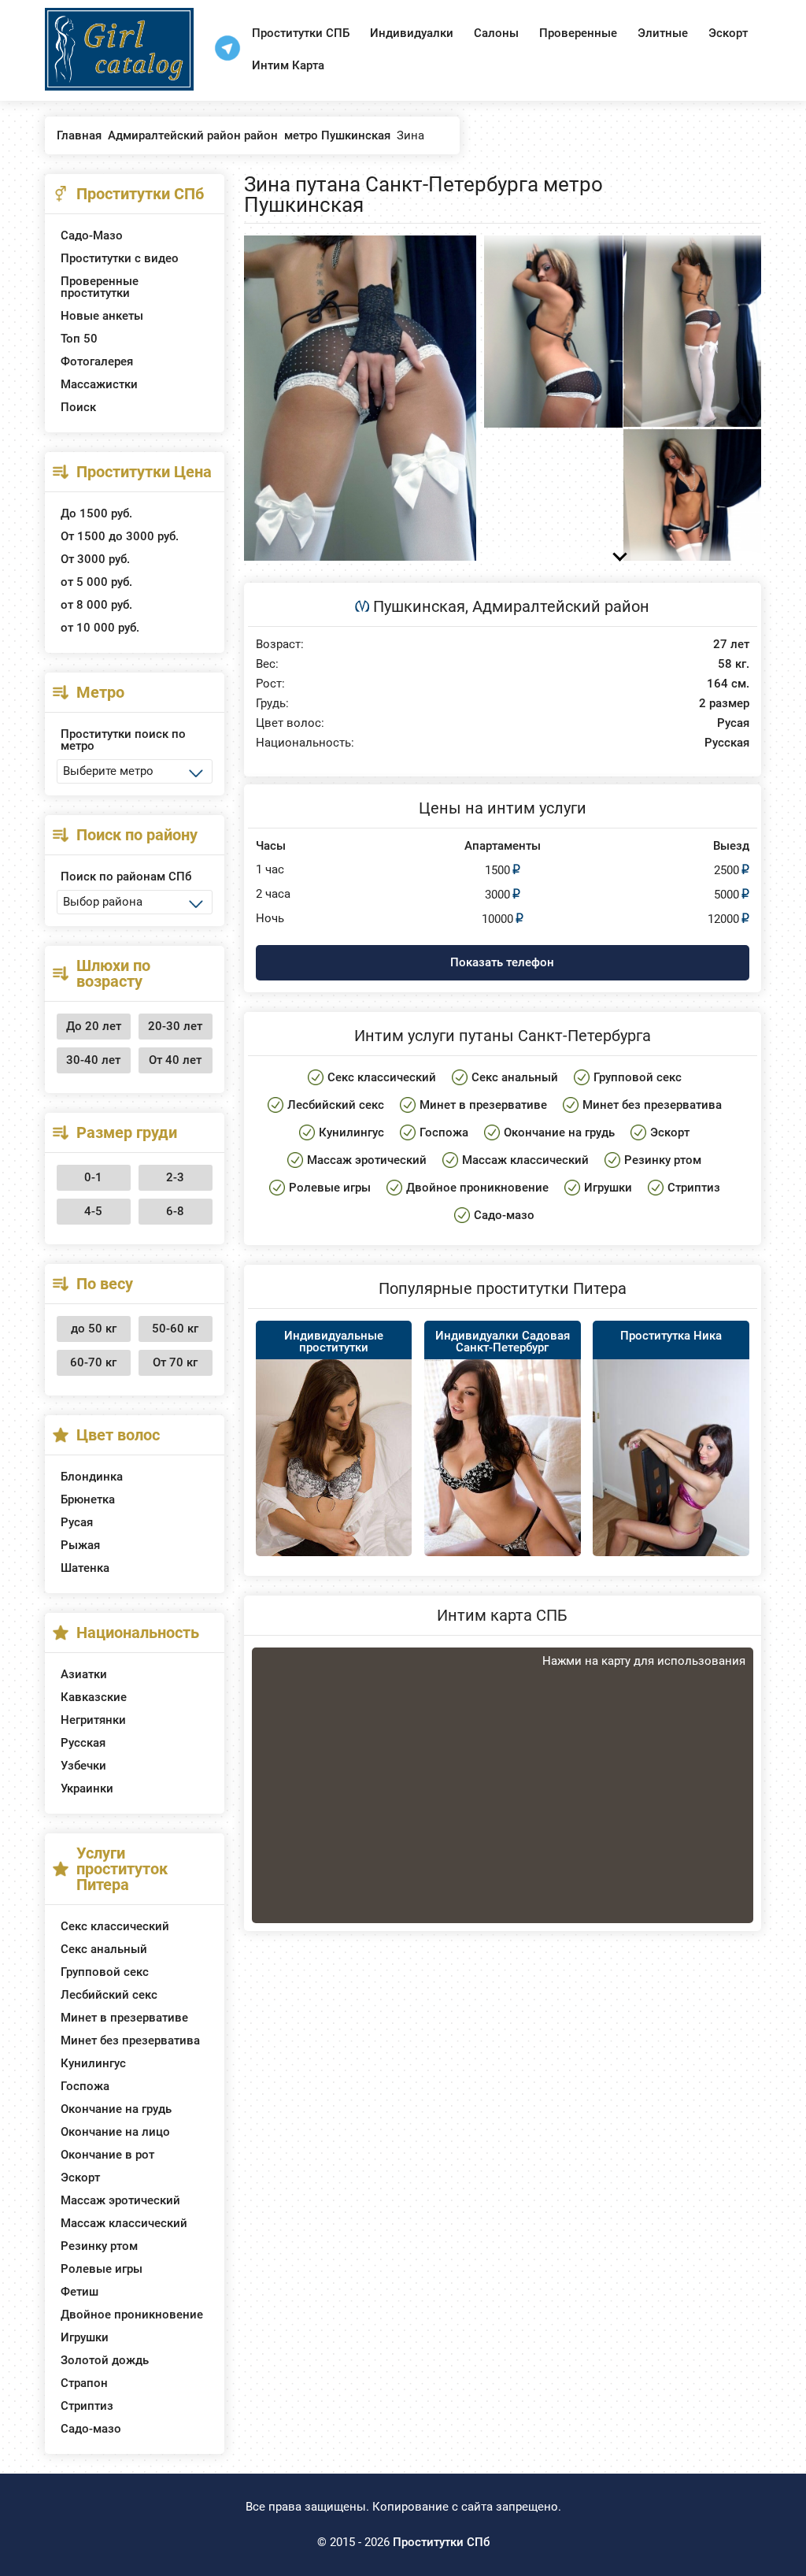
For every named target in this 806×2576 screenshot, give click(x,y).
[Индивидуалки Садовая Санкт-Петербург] (503, 1473)
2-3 (175, 1177)
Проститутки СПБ (301, 33)
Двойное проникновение (132, 2315)
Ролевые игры (102, 2269)
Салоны (496, 33)
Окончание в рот (107, 2155)
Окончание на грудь (116, 2109)
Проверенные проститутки (100, 287)
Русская (83, 1743)
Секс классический (115, 1926)
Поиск (78, 407)
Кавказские (94, 1697)
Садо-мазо (91, 2429)
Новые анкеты (102, 316)
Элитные (663, 33)
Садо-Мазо (92, 235)
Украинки (87, 1788)
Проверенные (578, 33)
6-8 (175, 1211)
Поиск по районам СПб (126, 877)
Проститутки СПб (441, 2542)
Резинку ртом (99, 2246)
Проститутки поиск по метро (123, 740)
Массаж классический (124, 2223)
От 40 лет (175, 1060)
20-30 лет (175, 1026)
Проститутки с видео (120, 258)
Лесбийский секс (109, 1995)
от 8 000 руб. (96, 605)
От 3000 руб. (95, 559)
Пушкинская (419, 606)
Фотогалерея (97, 361)
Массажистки (99, 384)
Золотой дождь (105, 2360)
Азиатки (84, 1674)
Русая (77, 1522)
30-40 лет (93, 1060)
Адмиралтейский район (561, 606)
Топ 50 (79, 339)
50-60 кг (175, 1329)
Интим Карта (288, 65)
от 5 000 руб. (96, 582)
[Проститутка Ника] (671, 1477)
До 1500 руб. (96, 513)
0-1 (93, 1177)
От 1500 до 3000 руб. (120, 536)
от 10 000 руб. (100, 628)
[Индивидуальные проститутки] (334, 1477)
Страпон (84, 2383)
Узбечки (83, 1766)
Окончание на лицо (115, 2132)
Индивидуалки (412, 33)
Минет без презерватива (130, 2040)
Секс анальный (104, 1949)
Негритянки (93, 1720)
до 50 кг (94, 1329)
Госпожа (85, 2086)
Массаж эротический (120, 2200)
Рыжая (80, 1545)
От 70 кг (175, 1362)
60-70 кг (93, 1362)
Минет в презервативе (124, 2018)
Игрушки (85, 2337)
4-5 (93, 1211)
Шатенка (85, 1568)
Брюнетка (88, 1499)
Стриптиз (87, 2406)
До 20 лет (94, 1026)
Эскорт (728, 33)
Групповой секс (105, 1972)
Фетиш (79, 2292)
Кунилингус (93, 2063)
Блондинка (92, 1477)
